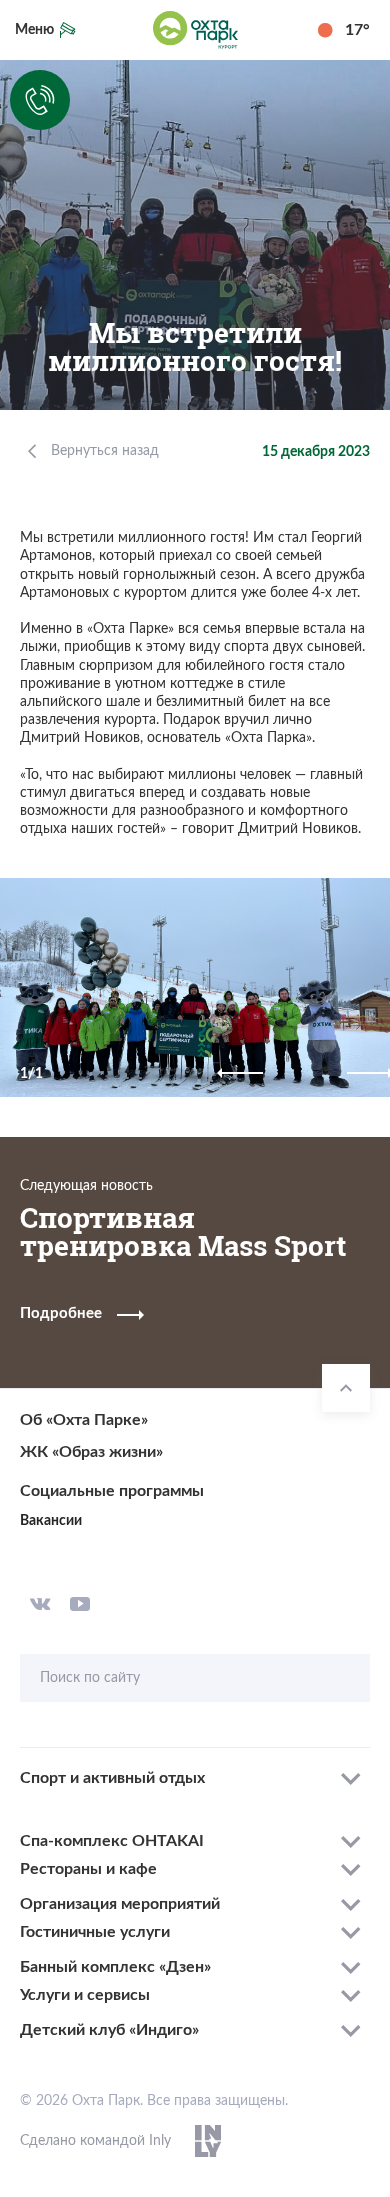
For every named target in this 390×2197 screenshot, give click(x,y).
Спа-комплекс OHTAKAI (112, 1841)
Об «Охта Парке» (84, 1420)
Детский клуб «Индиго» (109, 2030)
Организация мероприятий (120, 1904)
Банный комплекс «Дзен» (115, 1967)
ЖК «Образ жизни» (91, 1452)
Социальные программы (112, 1491)
